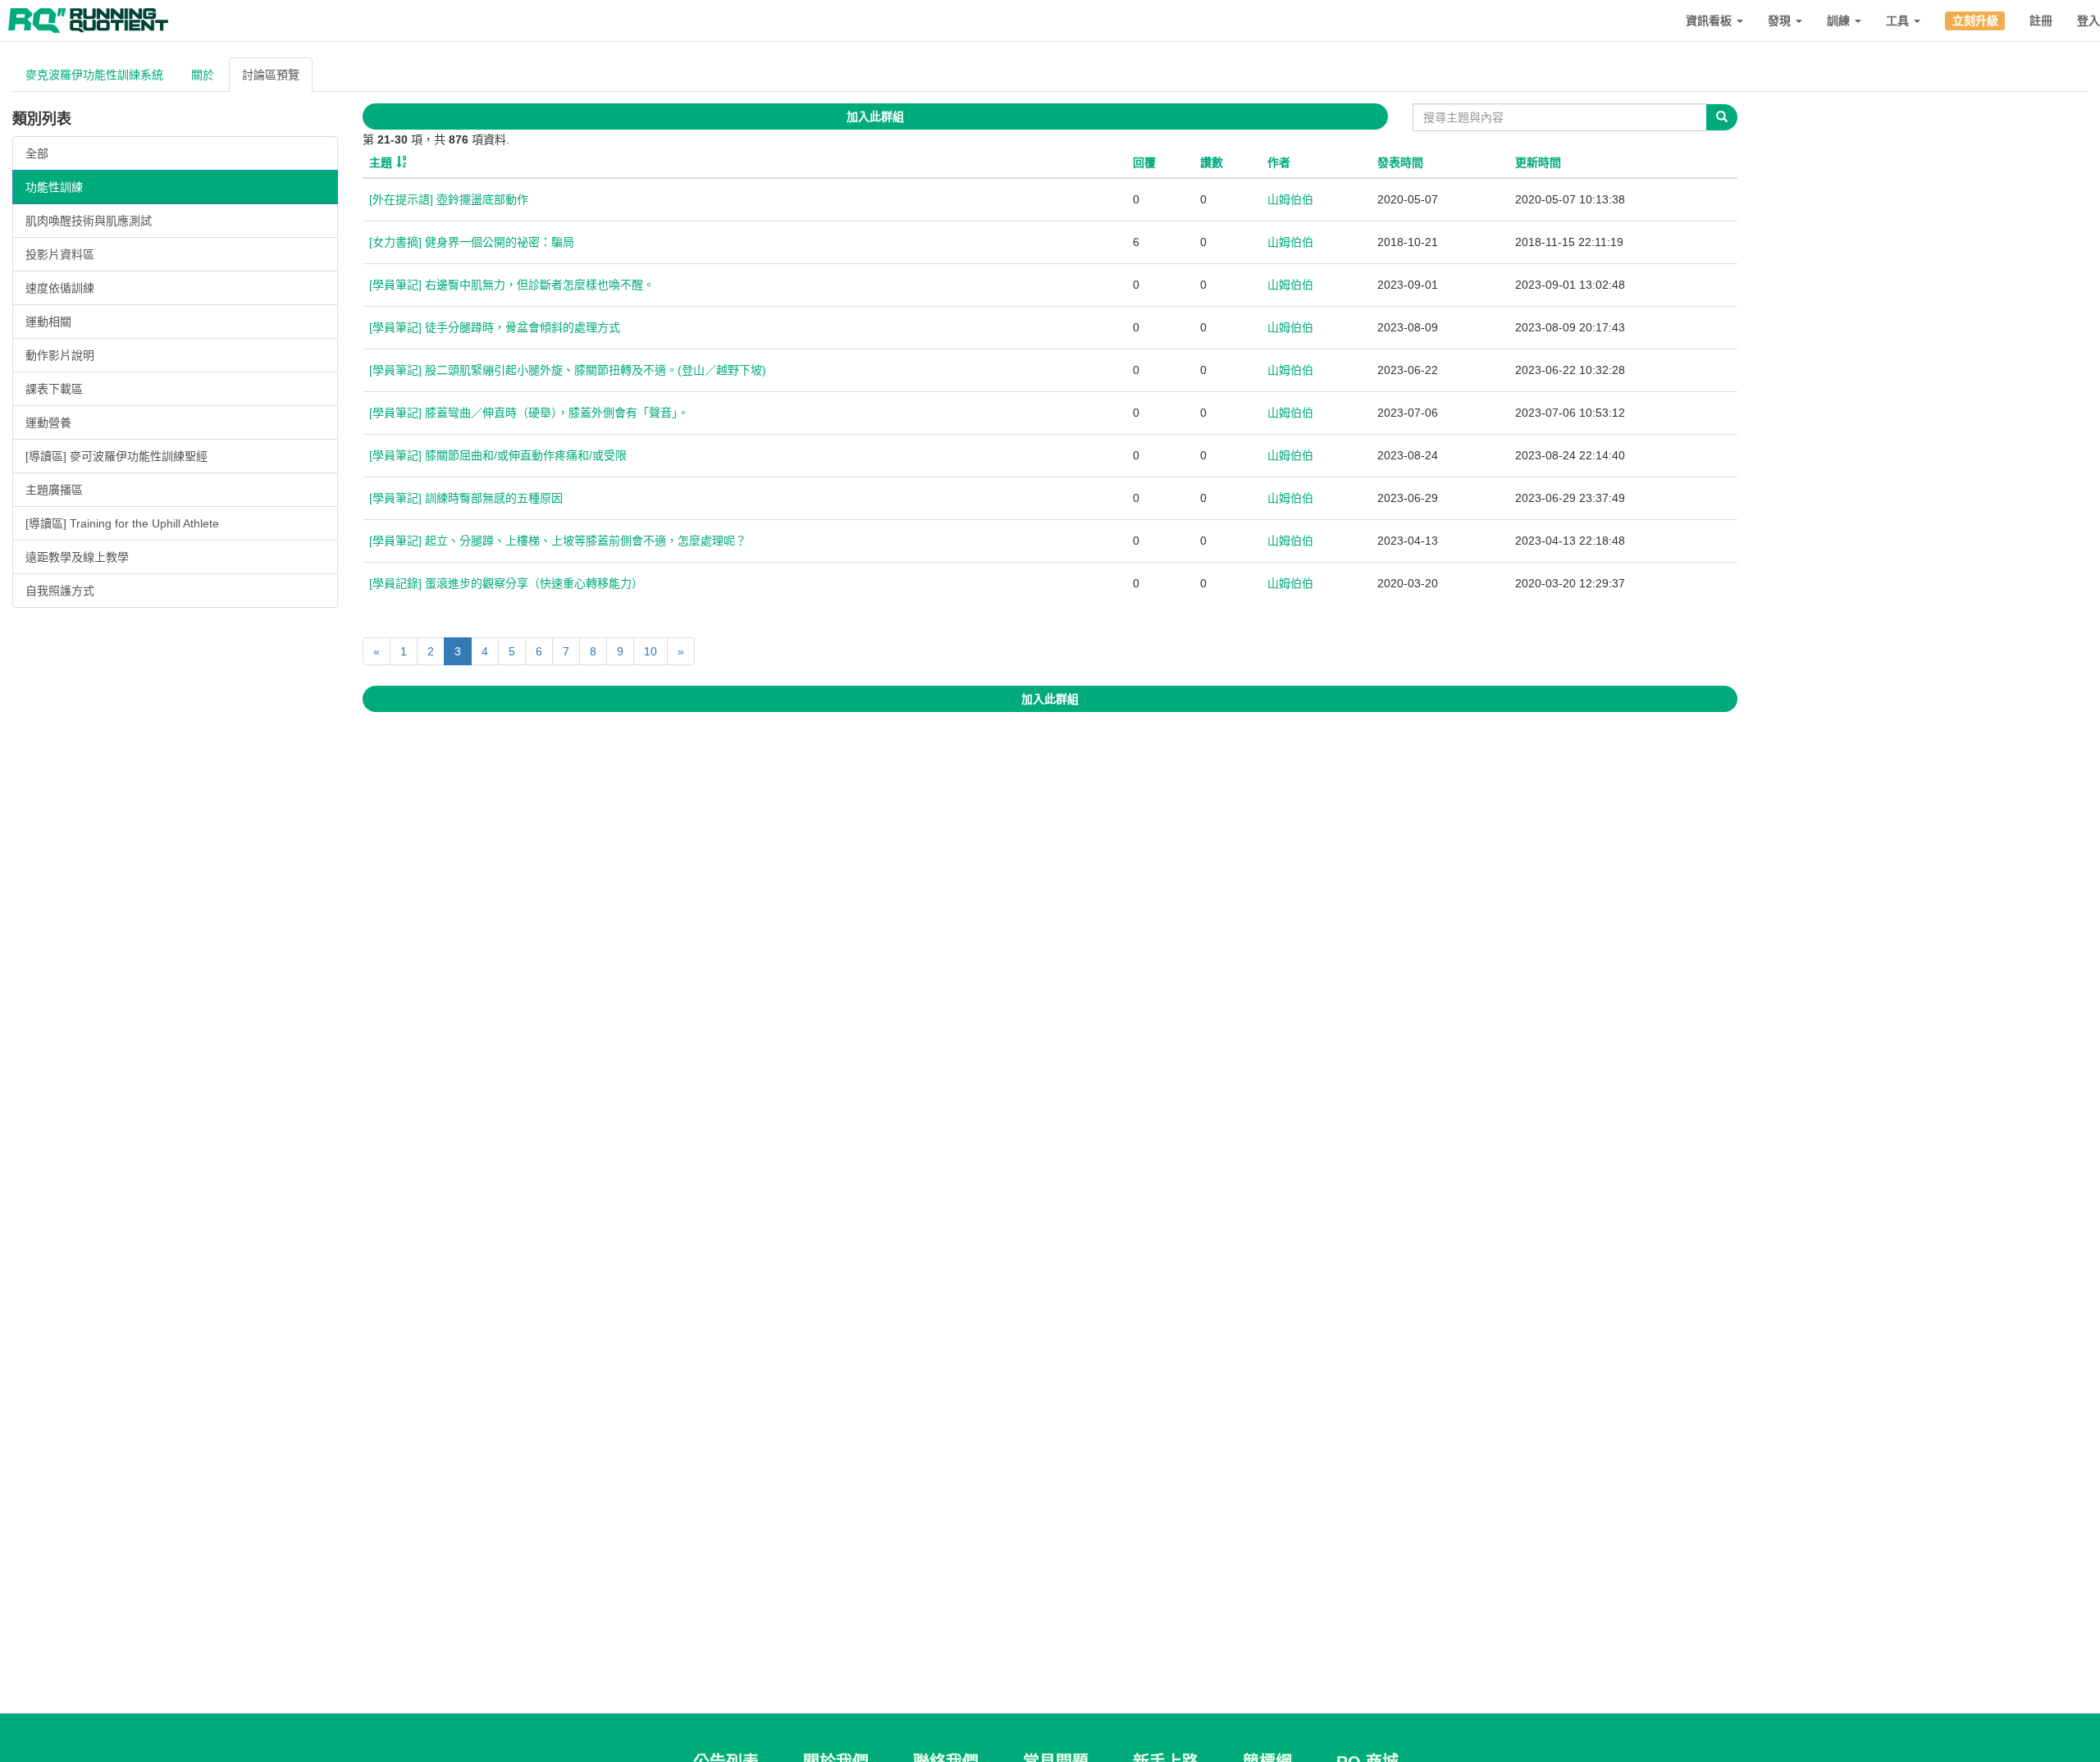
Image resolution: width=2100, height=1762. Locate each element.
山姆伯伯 (1290, 199)
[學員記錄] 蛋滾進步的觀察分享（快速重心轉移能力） (506, 583)
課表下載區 (54, 389)
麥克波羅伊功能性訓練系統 (94, 75)
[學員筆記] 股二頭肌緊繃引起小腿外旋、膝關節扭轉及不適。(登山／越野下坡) (568, 370)
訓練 (1840, 21)
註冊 (2041, 21)
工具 (1899, 21)
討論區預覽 (271, 75)
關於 (203, 75)
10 (651, 651)
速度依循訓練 (60, 288)
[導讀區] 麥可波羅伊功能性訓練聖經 (116, 456)
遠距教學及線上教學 (77, 557)
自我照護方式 (60, 591)
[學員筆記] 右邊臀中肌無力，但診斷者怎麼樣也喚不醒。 (512, 285)
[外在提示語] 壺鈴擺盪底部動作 (449, 199)
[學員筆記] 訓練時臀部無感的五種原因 (466, 498)
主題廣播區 (54, 490)
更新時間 (1538, 162)
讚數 (1212, 162)
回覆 (1144, 162)
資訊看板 (1710, 21)
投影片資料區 (60, 254)
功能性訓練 (54, 187)
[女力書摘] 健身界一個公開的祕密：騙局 (472, 242)
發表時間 (1400, 162)
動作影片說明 (60, 355)
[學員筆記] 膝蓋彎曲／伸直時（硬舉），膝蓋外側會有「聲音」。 (529, 413)
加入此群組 (875, 116)
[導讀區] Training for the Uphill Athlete (122, 523)
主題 (381, 162)
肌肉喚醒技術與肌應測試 (89, 221)
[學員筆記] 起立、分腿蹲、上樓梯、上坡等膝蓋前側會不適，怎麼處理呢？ (558, 541)
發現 (1781, 21)
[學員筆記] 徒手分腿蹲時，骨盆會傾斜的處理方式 (495, 327)
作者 (1279, 162)
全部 (37, 153)
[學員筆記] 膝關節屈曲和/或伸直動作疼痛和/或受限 (498, 455)
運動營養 (48, 422)
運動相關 (48, 322)
